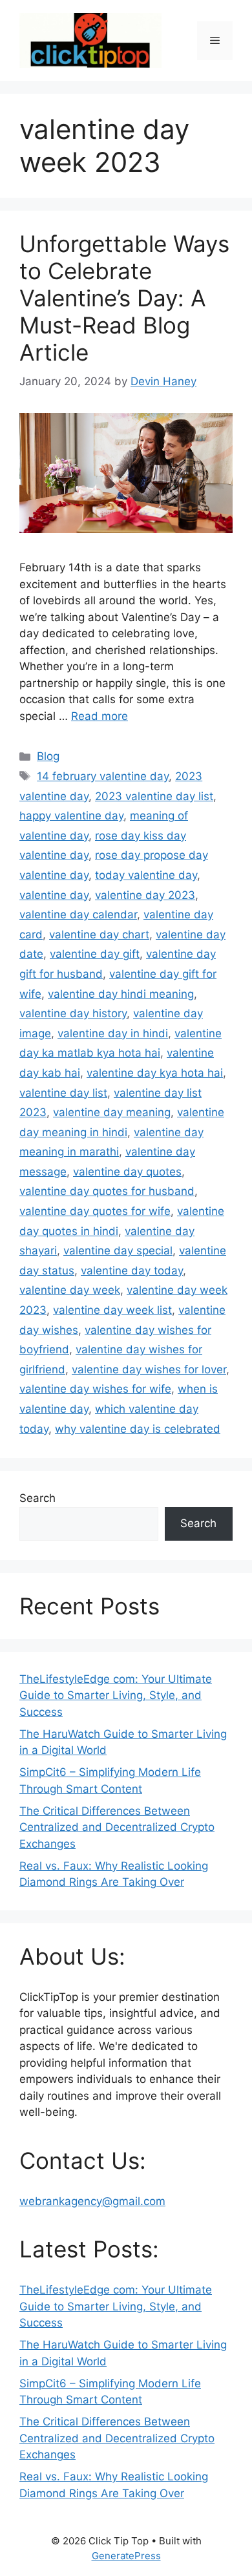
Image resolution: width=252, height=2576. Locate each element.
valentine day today (132, 1271)
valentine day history (73, 1013)
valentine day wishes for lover (149, 1369)
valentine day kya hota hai (155, 1073)
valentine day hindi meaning (121, 994)
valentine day (54, 895)
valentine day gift (95, 954)
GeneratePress (126, 2556)
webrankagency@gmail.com (92, 2201)
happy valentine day (71, 816)
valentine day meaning (112, 1112)
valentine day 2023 (145, 895)
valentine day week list (112, 1310)
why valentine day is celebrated (138, 1429)
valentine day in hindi (113, 1033)
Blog (48, 756)
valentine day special (118, 1251)
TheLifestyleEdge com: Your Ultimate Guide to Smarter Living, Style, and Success (116, 1695)
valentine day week (70, 1290)
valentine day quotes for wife (95, 1211)
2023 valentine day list (154, 796)
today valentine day (146, 875)
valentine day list (63, 1093)
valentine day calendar (78, 914)
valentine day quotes (127, 1172)
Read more (100, 716)
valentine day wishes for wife (95, 1389)
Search (37, 1498)
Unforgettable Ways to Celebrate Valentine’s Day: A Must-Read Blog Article (124, 298)
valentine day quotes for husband (107, 1191)
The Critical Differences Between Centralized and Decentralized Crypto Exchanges (117, 1827)
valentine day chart (99, 934)
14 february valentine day (103, 776)
